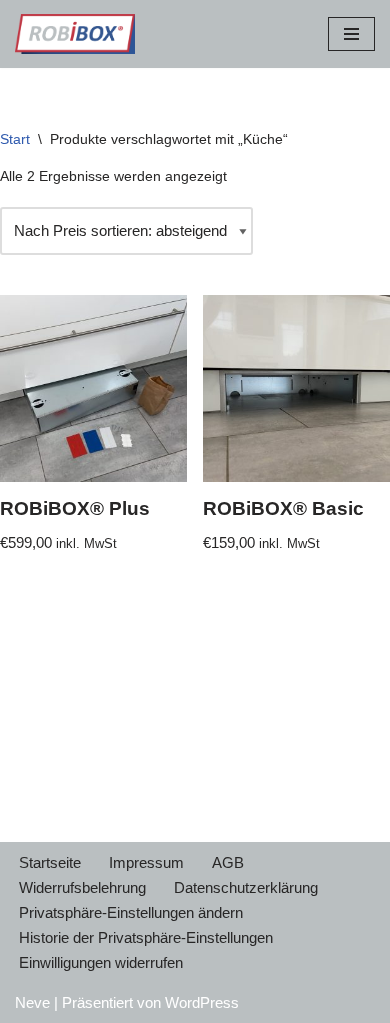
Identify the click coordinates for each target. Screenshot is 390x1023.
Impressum (146, 862)
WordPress (202, 1002)
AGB (228, 862)
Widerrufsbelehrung (82, 887)
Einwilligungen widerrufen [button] (101, 962)
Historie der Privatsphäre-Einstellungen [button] (146, 937)
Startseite (50, 862)
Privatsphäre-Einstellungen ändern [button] (131, 912)
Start (15, 139)
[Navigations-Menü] (351, 34)
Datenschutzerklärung (246, 887)
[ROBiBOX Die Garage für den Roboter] (75, 34)
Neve (32, 1002)
